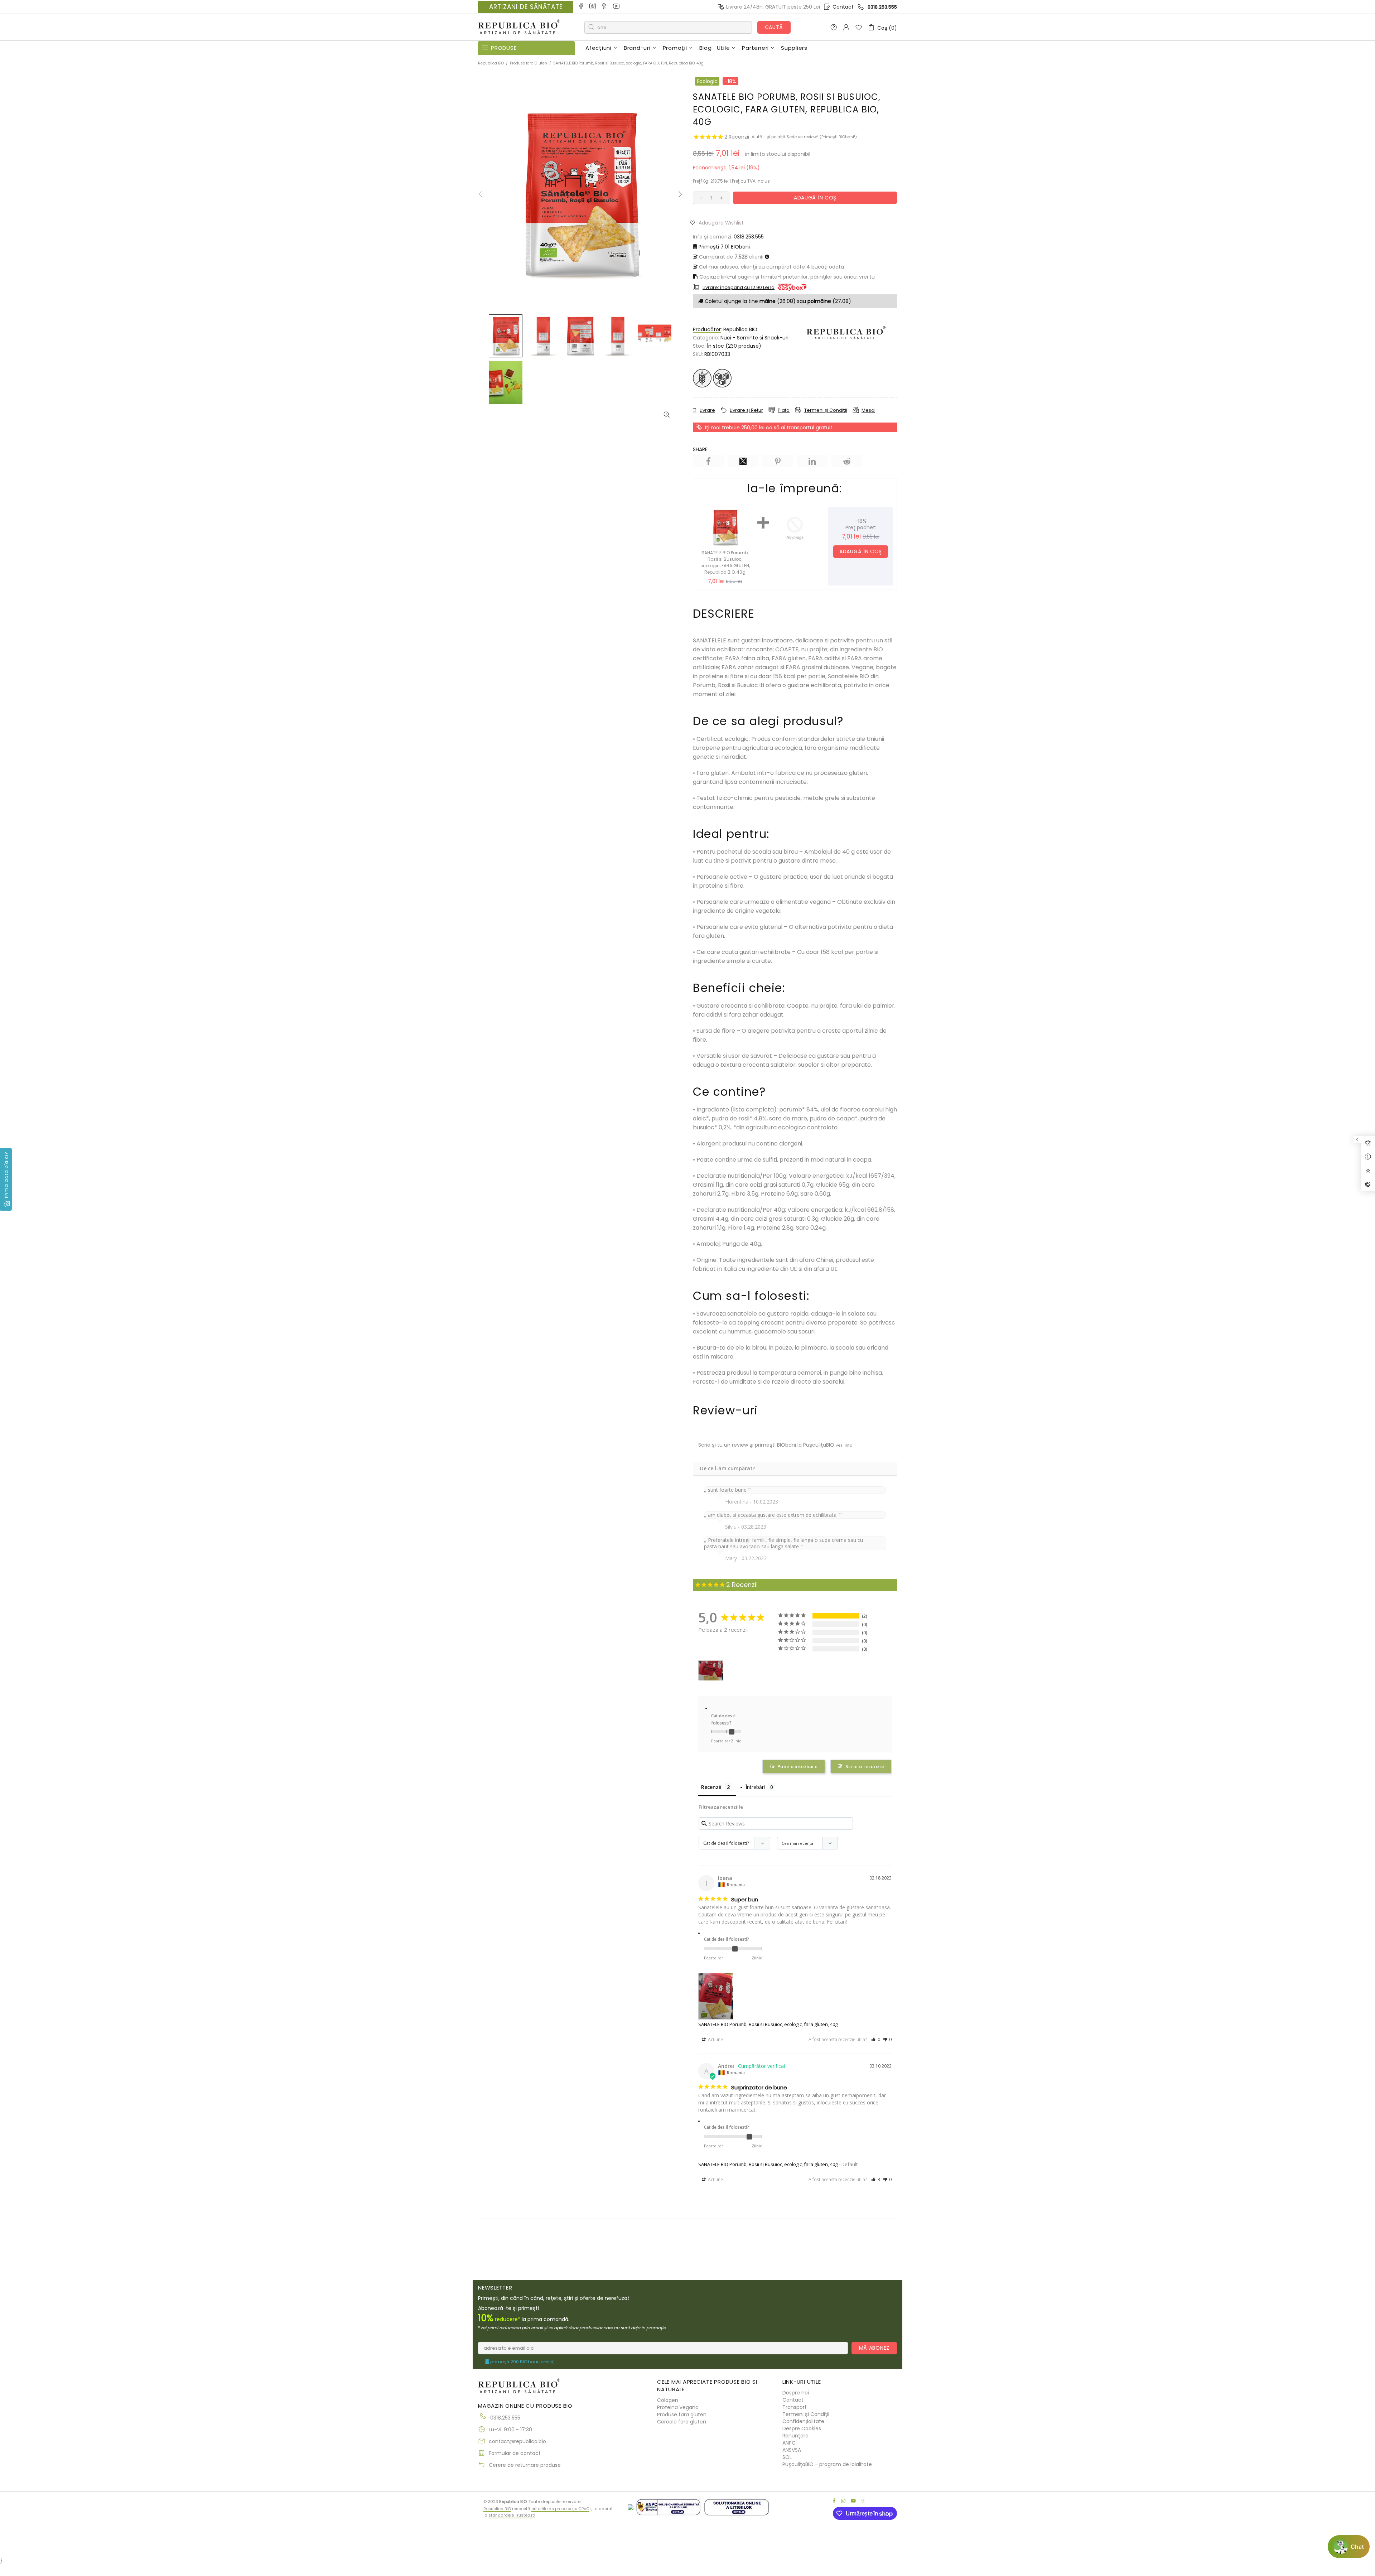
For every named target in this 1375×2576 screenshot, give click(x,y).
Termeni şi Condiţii (806, 2414)
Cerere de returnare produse (525, 2465)
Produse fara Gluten (529, 63)
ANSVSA (792, 2450)
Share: (701, 449)
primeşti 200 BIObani (522, 2362)
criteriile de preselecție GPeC (560, 2509)
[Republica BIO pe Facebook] (581, 7)
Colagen (668, 2400)
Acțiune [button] (715, 2039)
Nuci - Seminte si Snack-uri (754, 338)
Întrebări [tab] (755, 1787)
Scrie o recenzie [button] (865, 1766)
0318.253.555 (882, 7)
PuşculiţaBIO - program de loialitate (827, 2464)
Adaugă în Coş (861, 551)
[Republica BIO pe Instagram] (593, 7)
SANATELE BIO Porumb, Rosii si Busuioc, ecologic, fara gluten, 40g (768, 2024)
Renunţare (795, 2436)
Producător (707, 329)
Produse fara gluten (682, 2415)
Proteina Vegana (678, 2407)
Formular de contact (515, 2453)
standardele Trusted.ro (512, 2515)
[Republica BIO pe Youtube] (617, 7)
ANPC (789, 2443)
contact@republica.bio (517, 2441)
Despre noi (796, 2393)
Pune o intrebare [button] (797, 1766)
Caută (774, 27)
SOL (787, 2457)
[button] (720, 222)
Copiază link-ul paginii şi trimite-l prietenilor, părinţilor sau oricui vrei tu (786, 277)
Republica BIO (519, 27)
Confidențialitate (803, 2421)
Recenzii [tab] (711, 1787)
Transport (795, 2407)
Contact (843, 7)
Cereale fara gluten (682, 2422)
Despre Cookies (802, 2428)
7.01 (724, 247)
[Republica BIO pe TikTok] (605, 7)
